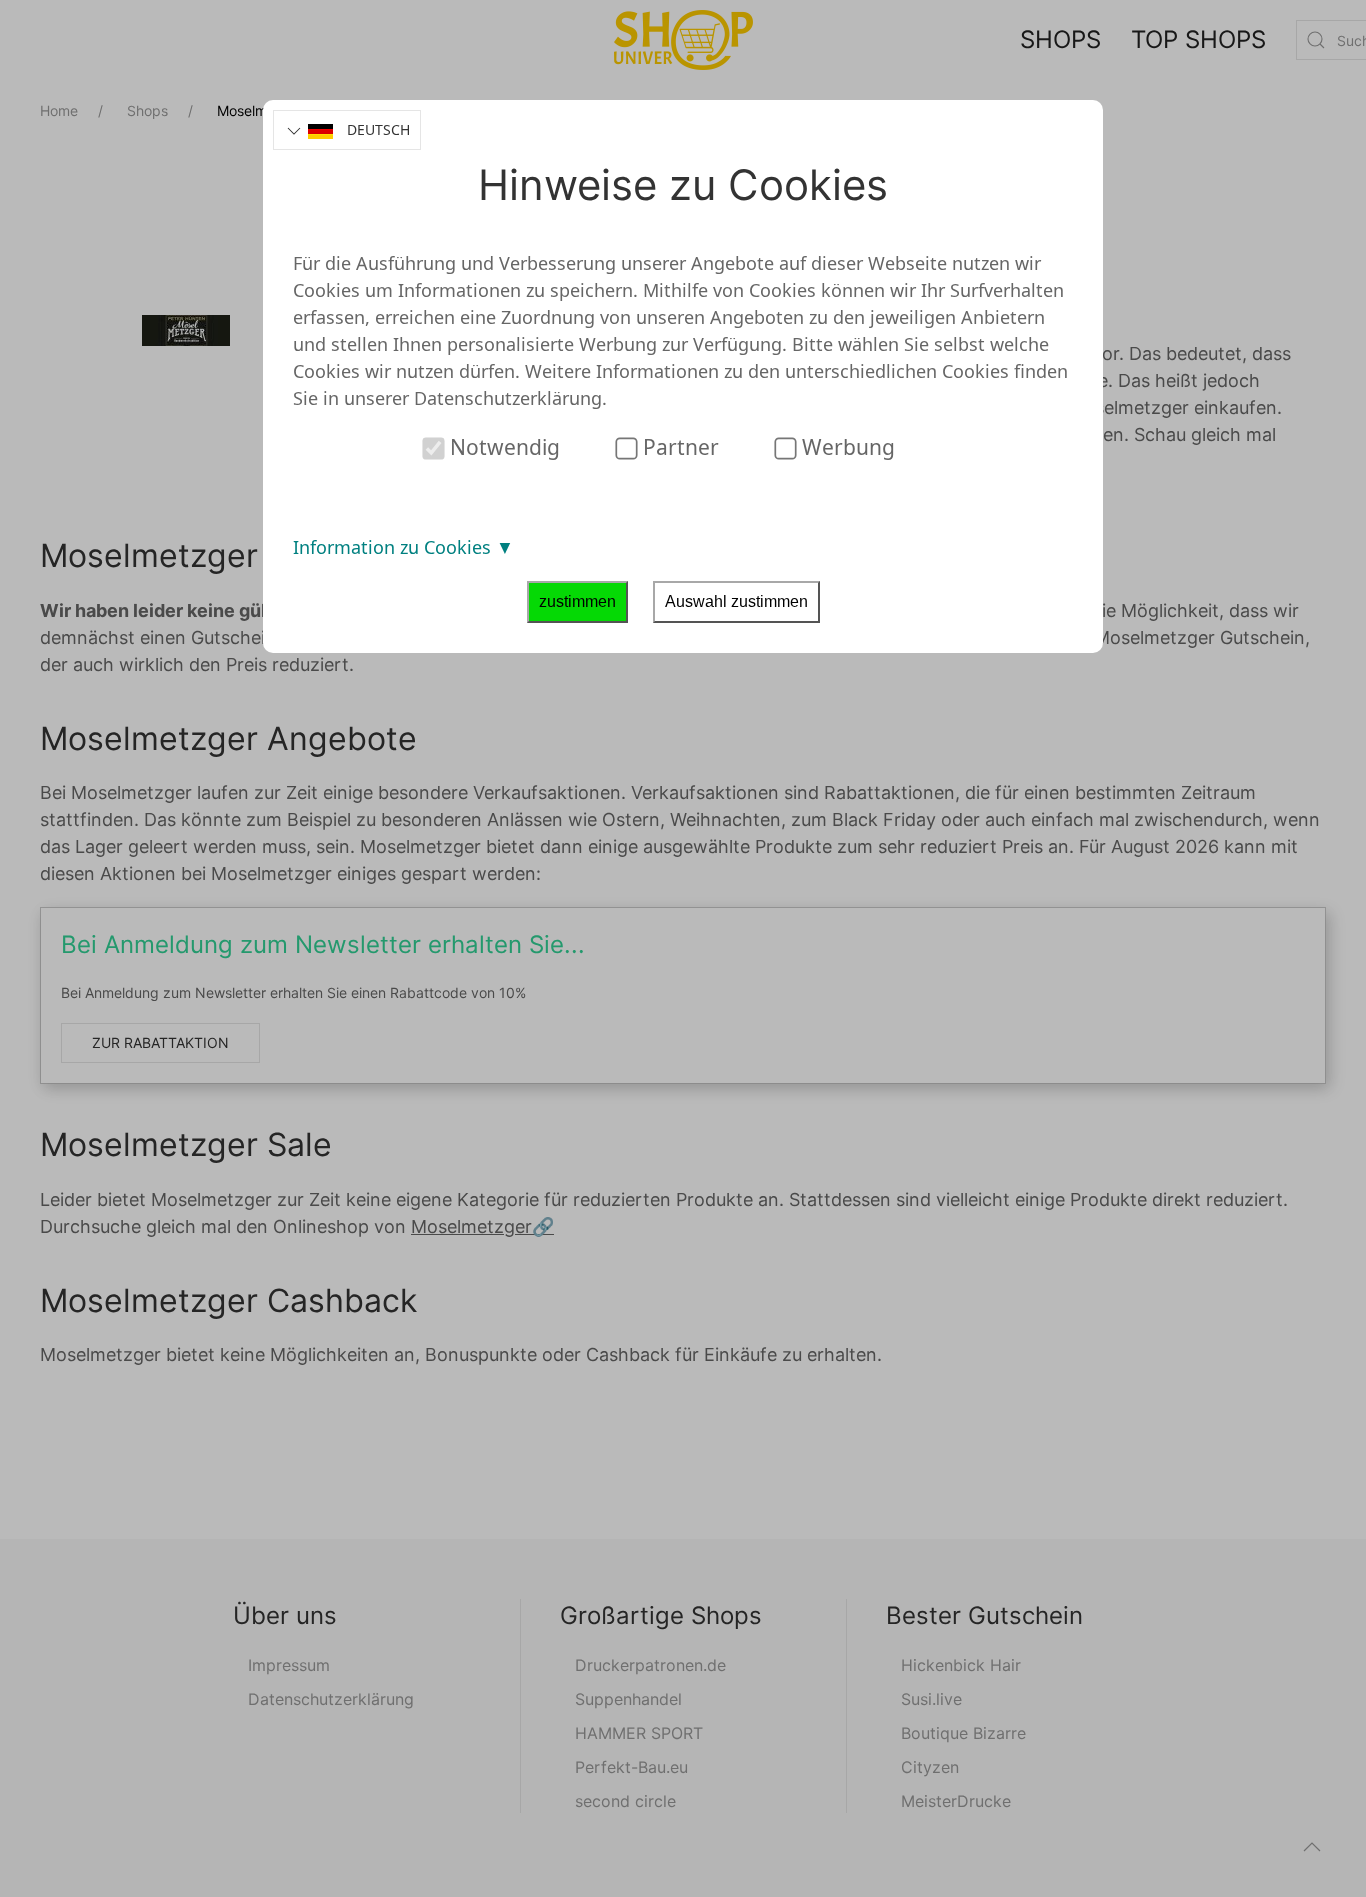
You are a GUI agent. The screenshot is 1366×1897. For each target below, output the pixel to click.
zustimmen (577, 601)
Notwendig (502, 447)
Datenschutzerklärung (508, 398)
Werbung (846, 447)
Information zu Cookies (394, 547)
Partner (678, 447)
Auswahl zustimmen (736, 601)
